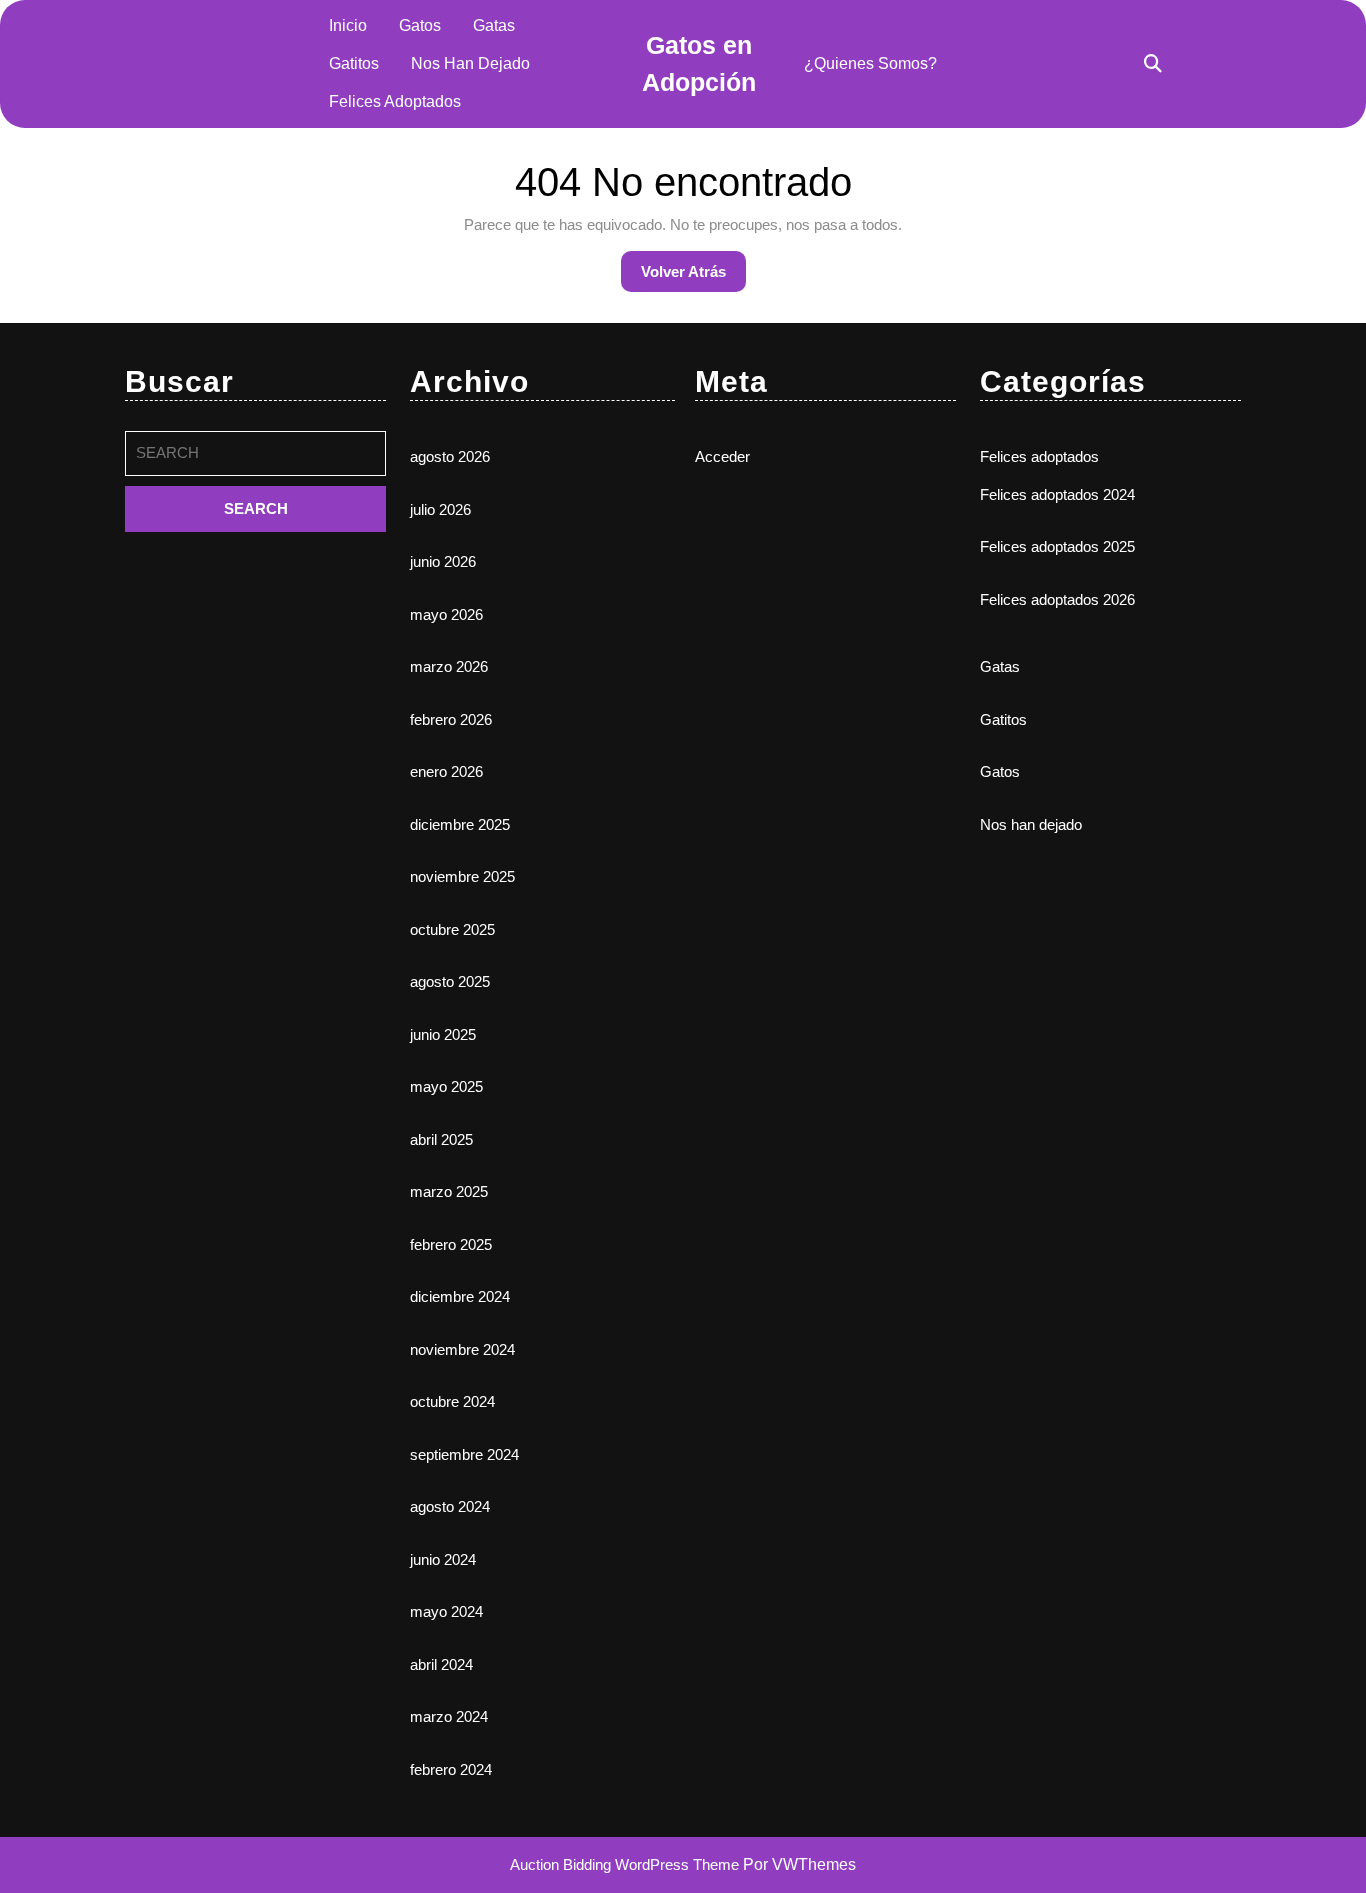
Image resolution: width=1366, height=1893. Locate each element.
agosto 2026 (450, 456)
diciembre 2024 (460, 1296)
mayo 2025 (446, 1086)
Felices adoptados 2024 (1057, 494)
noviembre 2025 (462, 876)
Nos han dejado (470, 63)
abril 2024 (441, 1664)
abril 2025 (441, 1139)
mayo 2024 (446, 1611)
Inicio (348, 25)
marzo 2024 (449, 1716)
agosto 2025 (450, 981)
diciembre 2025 (460, 824)
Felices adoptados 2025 (1057, 546)
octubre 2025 (452, 929)
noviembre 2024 (462, 1349)
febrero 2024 (451, 1769)
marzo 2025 (449, 1191)
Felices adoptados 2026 (1057, 599)
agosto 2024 (450, 1506)
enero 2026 (446, 771)
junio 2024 (443, 1559)
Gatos (420, 25)
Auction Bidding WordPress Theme (626, 1864)
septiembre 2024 (464, 1454)
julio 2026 (440, 509)
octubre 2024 (452, 1401)
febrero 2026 (451, 719)
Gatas (494, 25)
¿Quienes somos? (870, 63)
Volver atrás (693, 277)
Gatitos (354, 63)
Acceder (722, 456)
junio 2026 (443, 561)
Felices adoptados (395, 101)
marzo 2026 (449, 666)
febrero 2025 (451, 1244)
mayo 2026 (446, 614)
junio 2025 (443, 1034)
